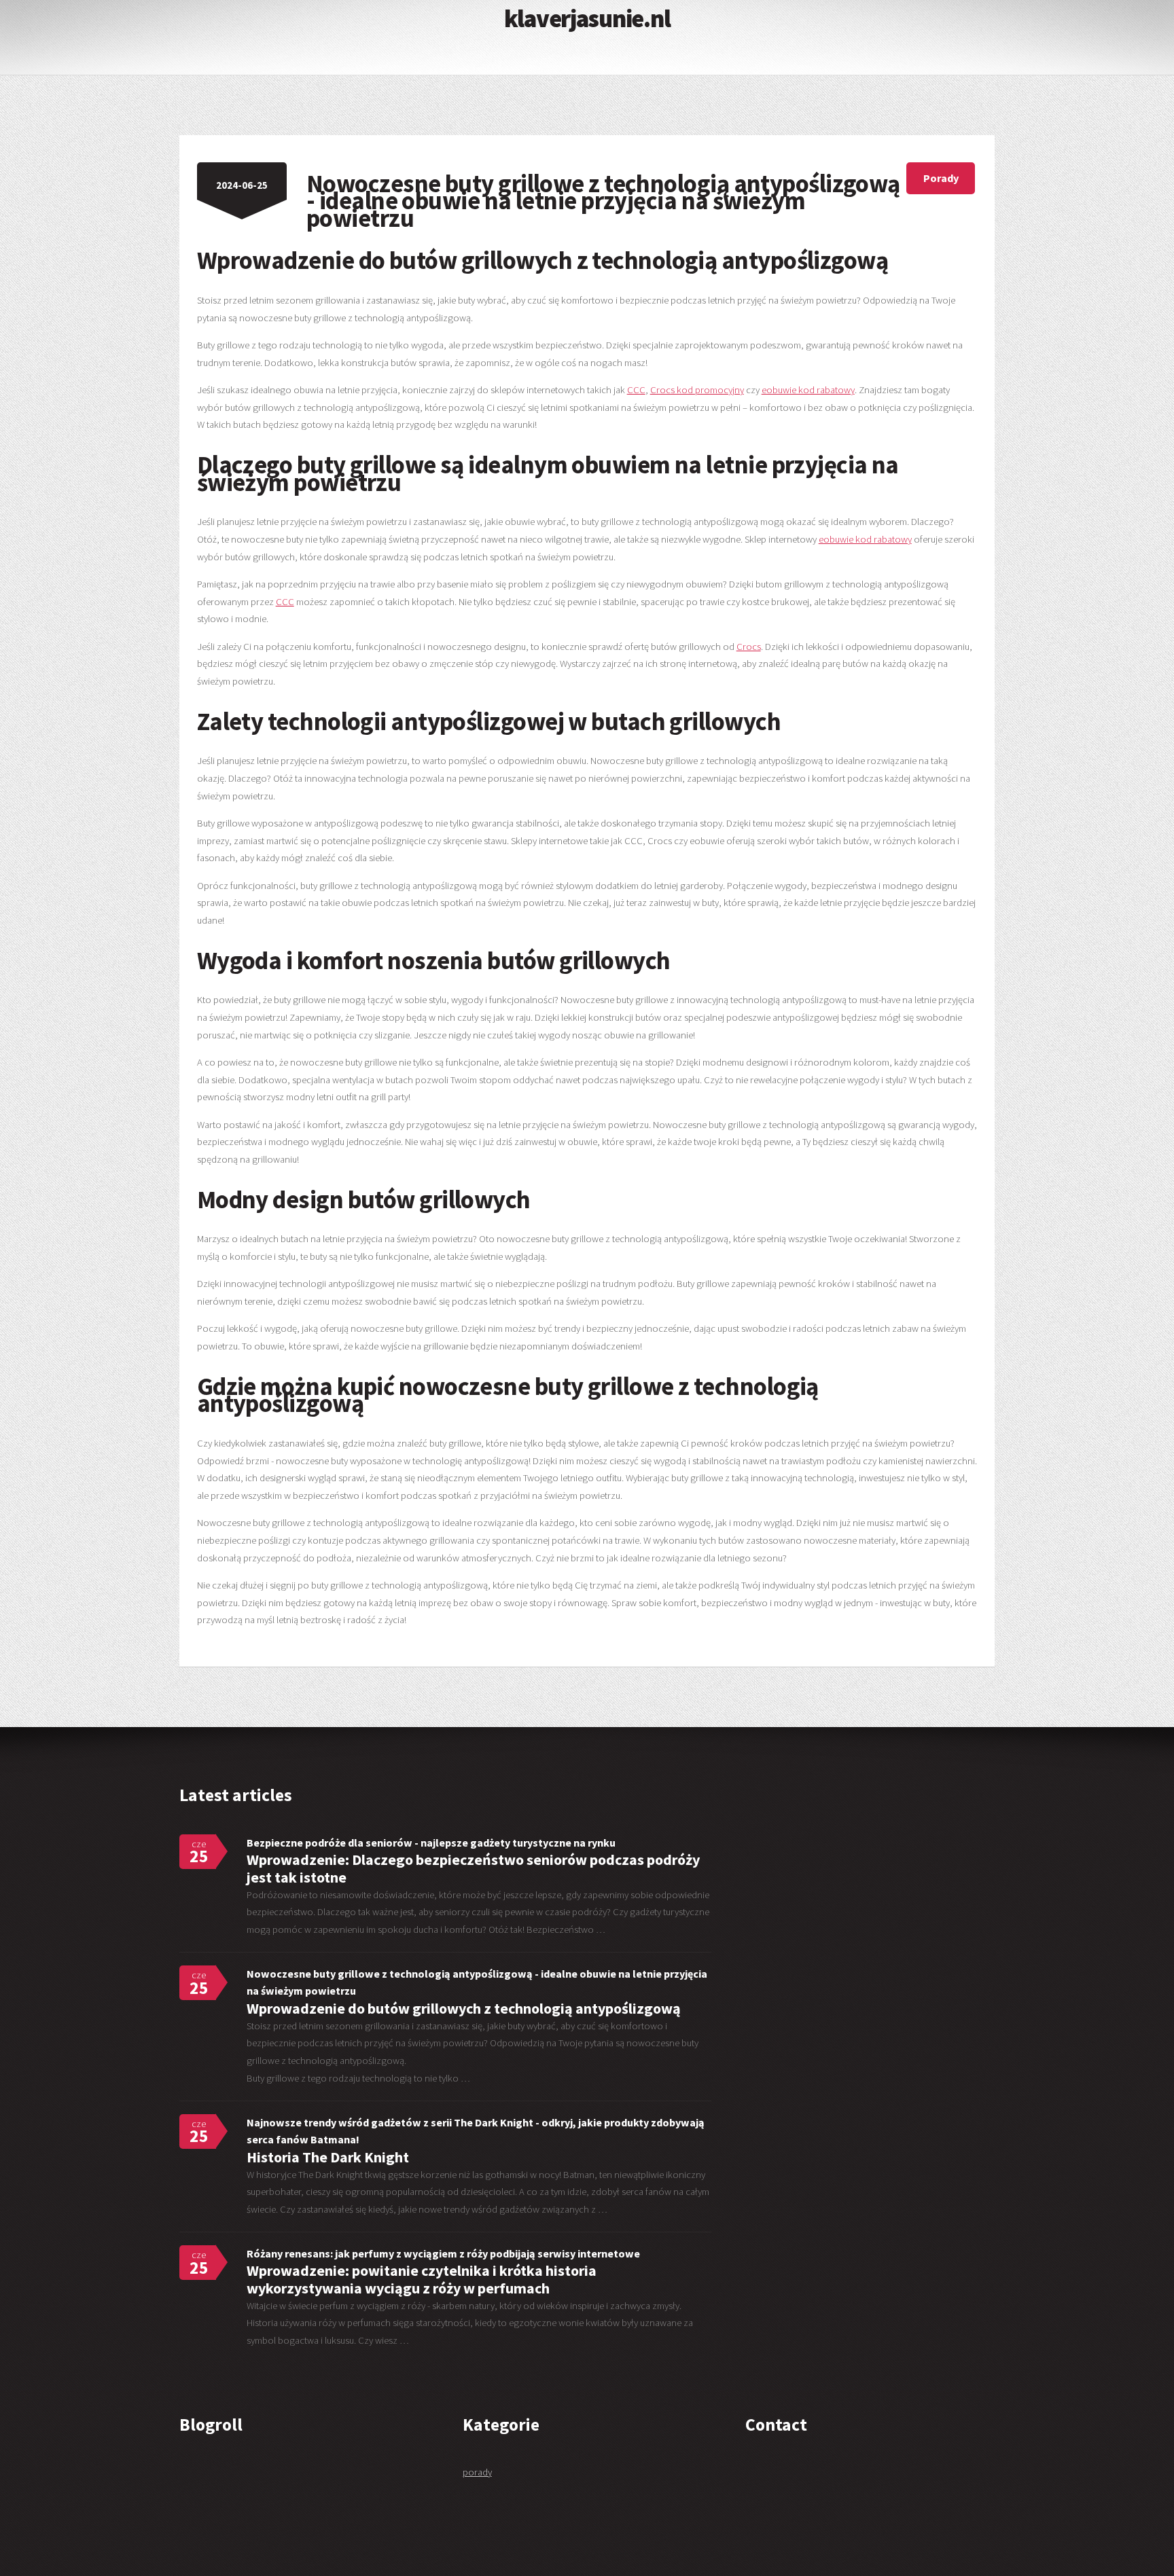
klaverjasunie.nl (587, 18)
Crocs (749, 647)
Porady (941, 178)
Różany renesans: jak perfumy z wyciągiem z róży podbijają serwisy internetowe (443, 2253)
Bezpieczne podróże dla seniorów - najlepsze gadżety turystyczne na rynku (431, 1843)
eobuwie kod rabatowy (808, 390)
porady (477, 2472)
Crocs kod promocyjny (697, 390)
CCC (636, 390)
